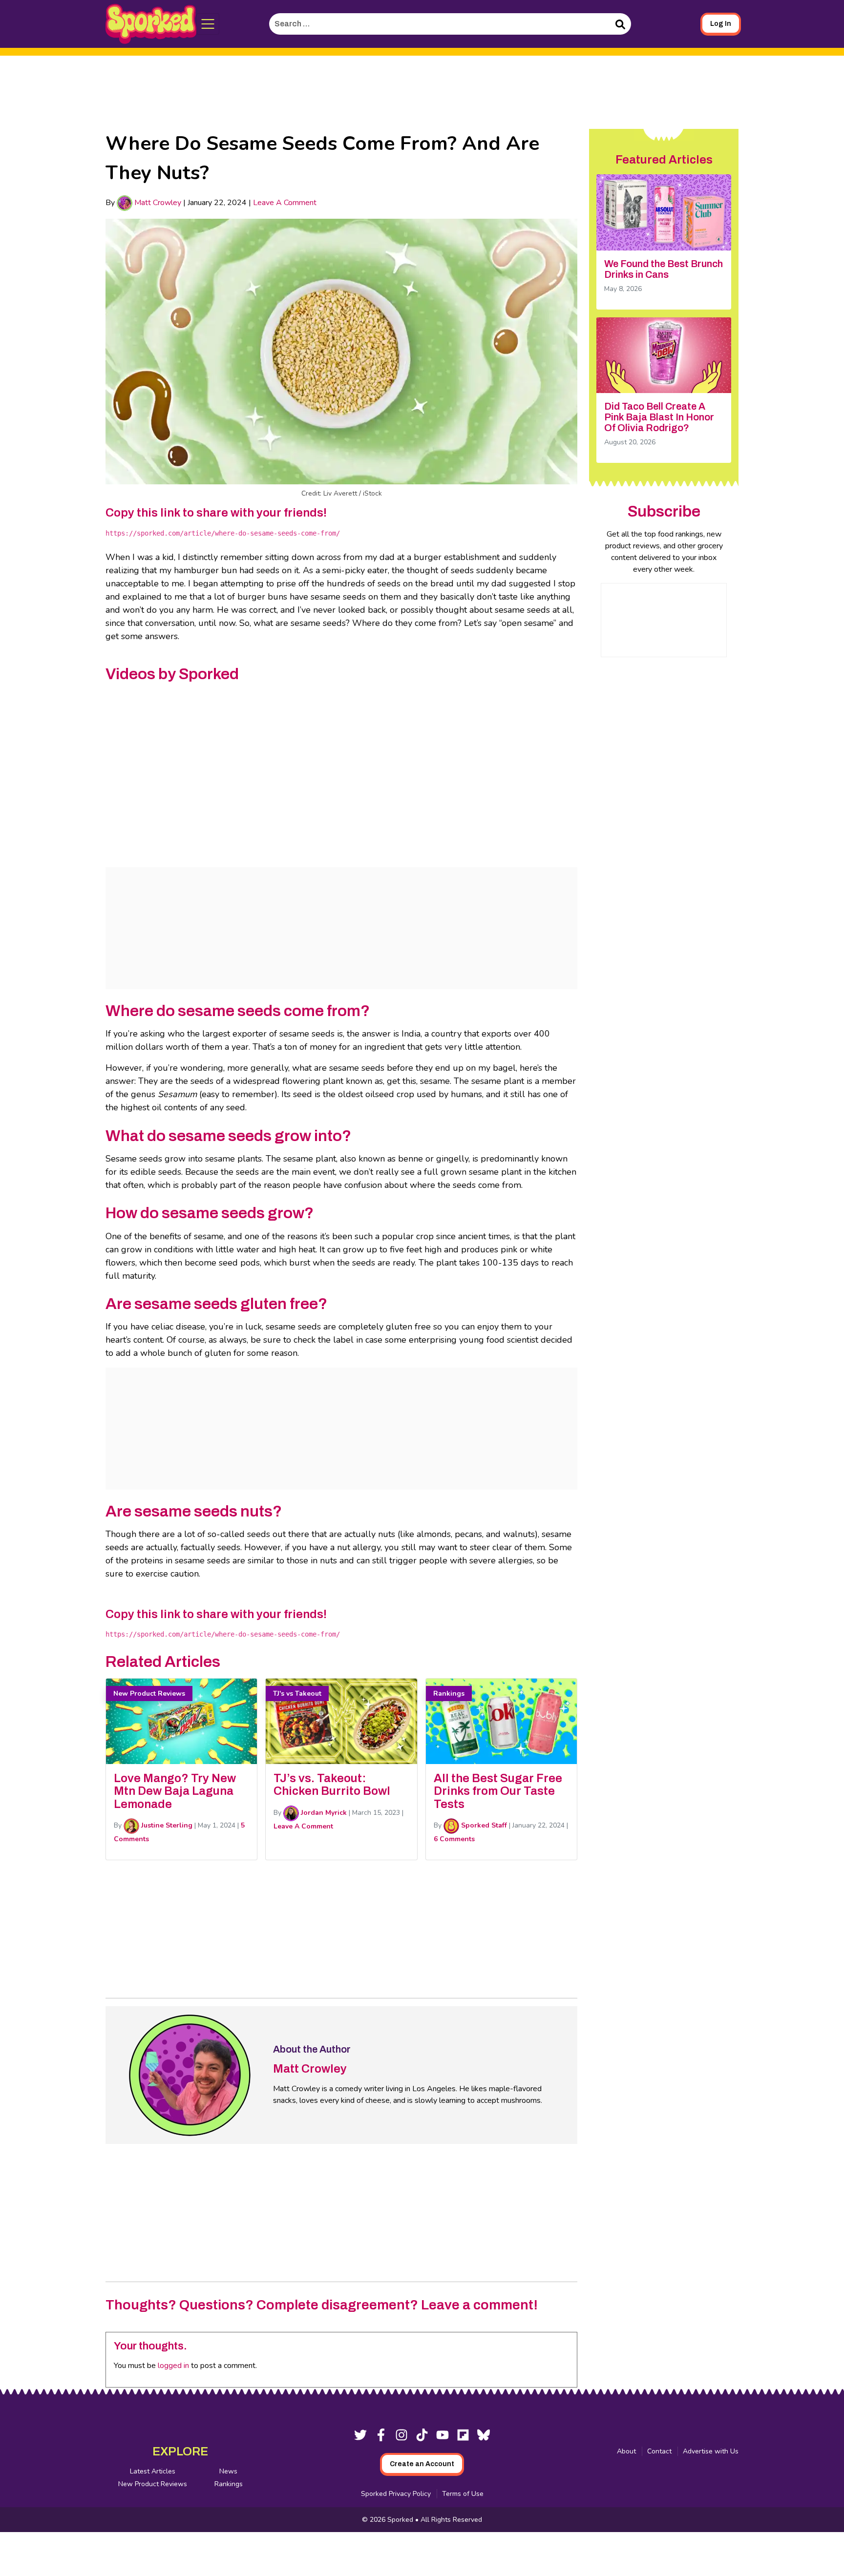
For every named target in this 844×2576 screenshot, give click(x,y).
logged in (173, 2366)
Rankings (229, 2484)
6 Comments (454, 1839)
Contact (659, 2451)
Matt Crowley (157, 203)
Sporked (401, 2520)
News (228, 2471)
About (626, 2451)
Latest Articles (153, 2471)
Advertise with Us (711, 2451)
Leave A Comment (285, 203)
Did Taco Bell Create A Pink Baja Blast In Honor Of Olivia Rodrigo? (659, 417)
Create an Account (422, 2464)
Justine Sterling (166, 1825)
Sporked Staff (483, 1825)
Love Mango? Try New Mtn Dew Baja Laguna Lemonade (175, 1791)
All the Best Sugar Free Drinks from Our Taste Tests (498, 1791)
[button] (208, 24)
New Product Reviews (153, 2484)
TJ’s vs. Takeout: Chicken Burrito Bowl (332, 1785)
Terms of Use (463, 2494)
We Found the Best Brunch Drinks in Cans (664, 269)
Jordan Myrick (323, 1813)
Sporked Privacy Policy (396, 2494)
